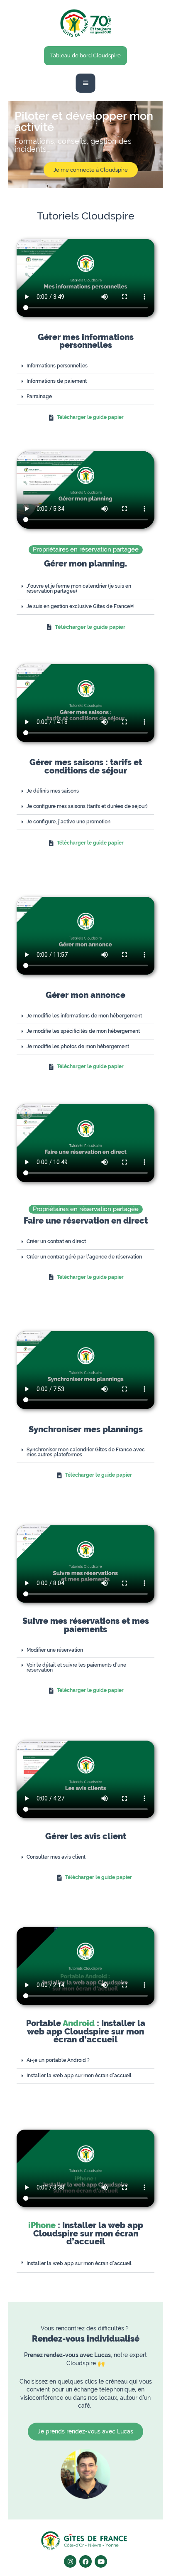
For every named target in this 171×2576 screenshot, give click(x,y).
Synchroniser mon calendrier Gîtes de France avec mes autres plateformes (86, 1452)
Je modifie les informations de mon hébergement (84, 1016)
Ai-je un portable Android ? (58, 2060)
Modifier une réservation (55, 1650)
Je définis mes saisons (53, 791)
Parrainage (39, 396)
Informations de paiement (57, 381)
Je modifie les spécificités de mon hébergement (83, 1031)
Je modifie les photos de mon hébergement (78, 1047)
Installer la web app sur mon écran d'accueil (79, 2076)
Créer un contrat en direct (56, 1241)
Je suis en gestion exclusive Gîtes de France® (80, 606)
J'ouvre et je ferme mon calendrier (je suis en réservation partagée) (79, 589)
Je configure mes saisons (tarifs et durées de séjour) (87, 806)
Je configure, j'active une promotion (68, 822)
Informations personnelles (57, 366)
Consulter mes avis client (56, 1857)
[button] (85, 366)
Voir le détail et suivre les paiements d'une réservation (76, 1667)
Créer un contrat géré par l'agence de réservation (84, 1257)
